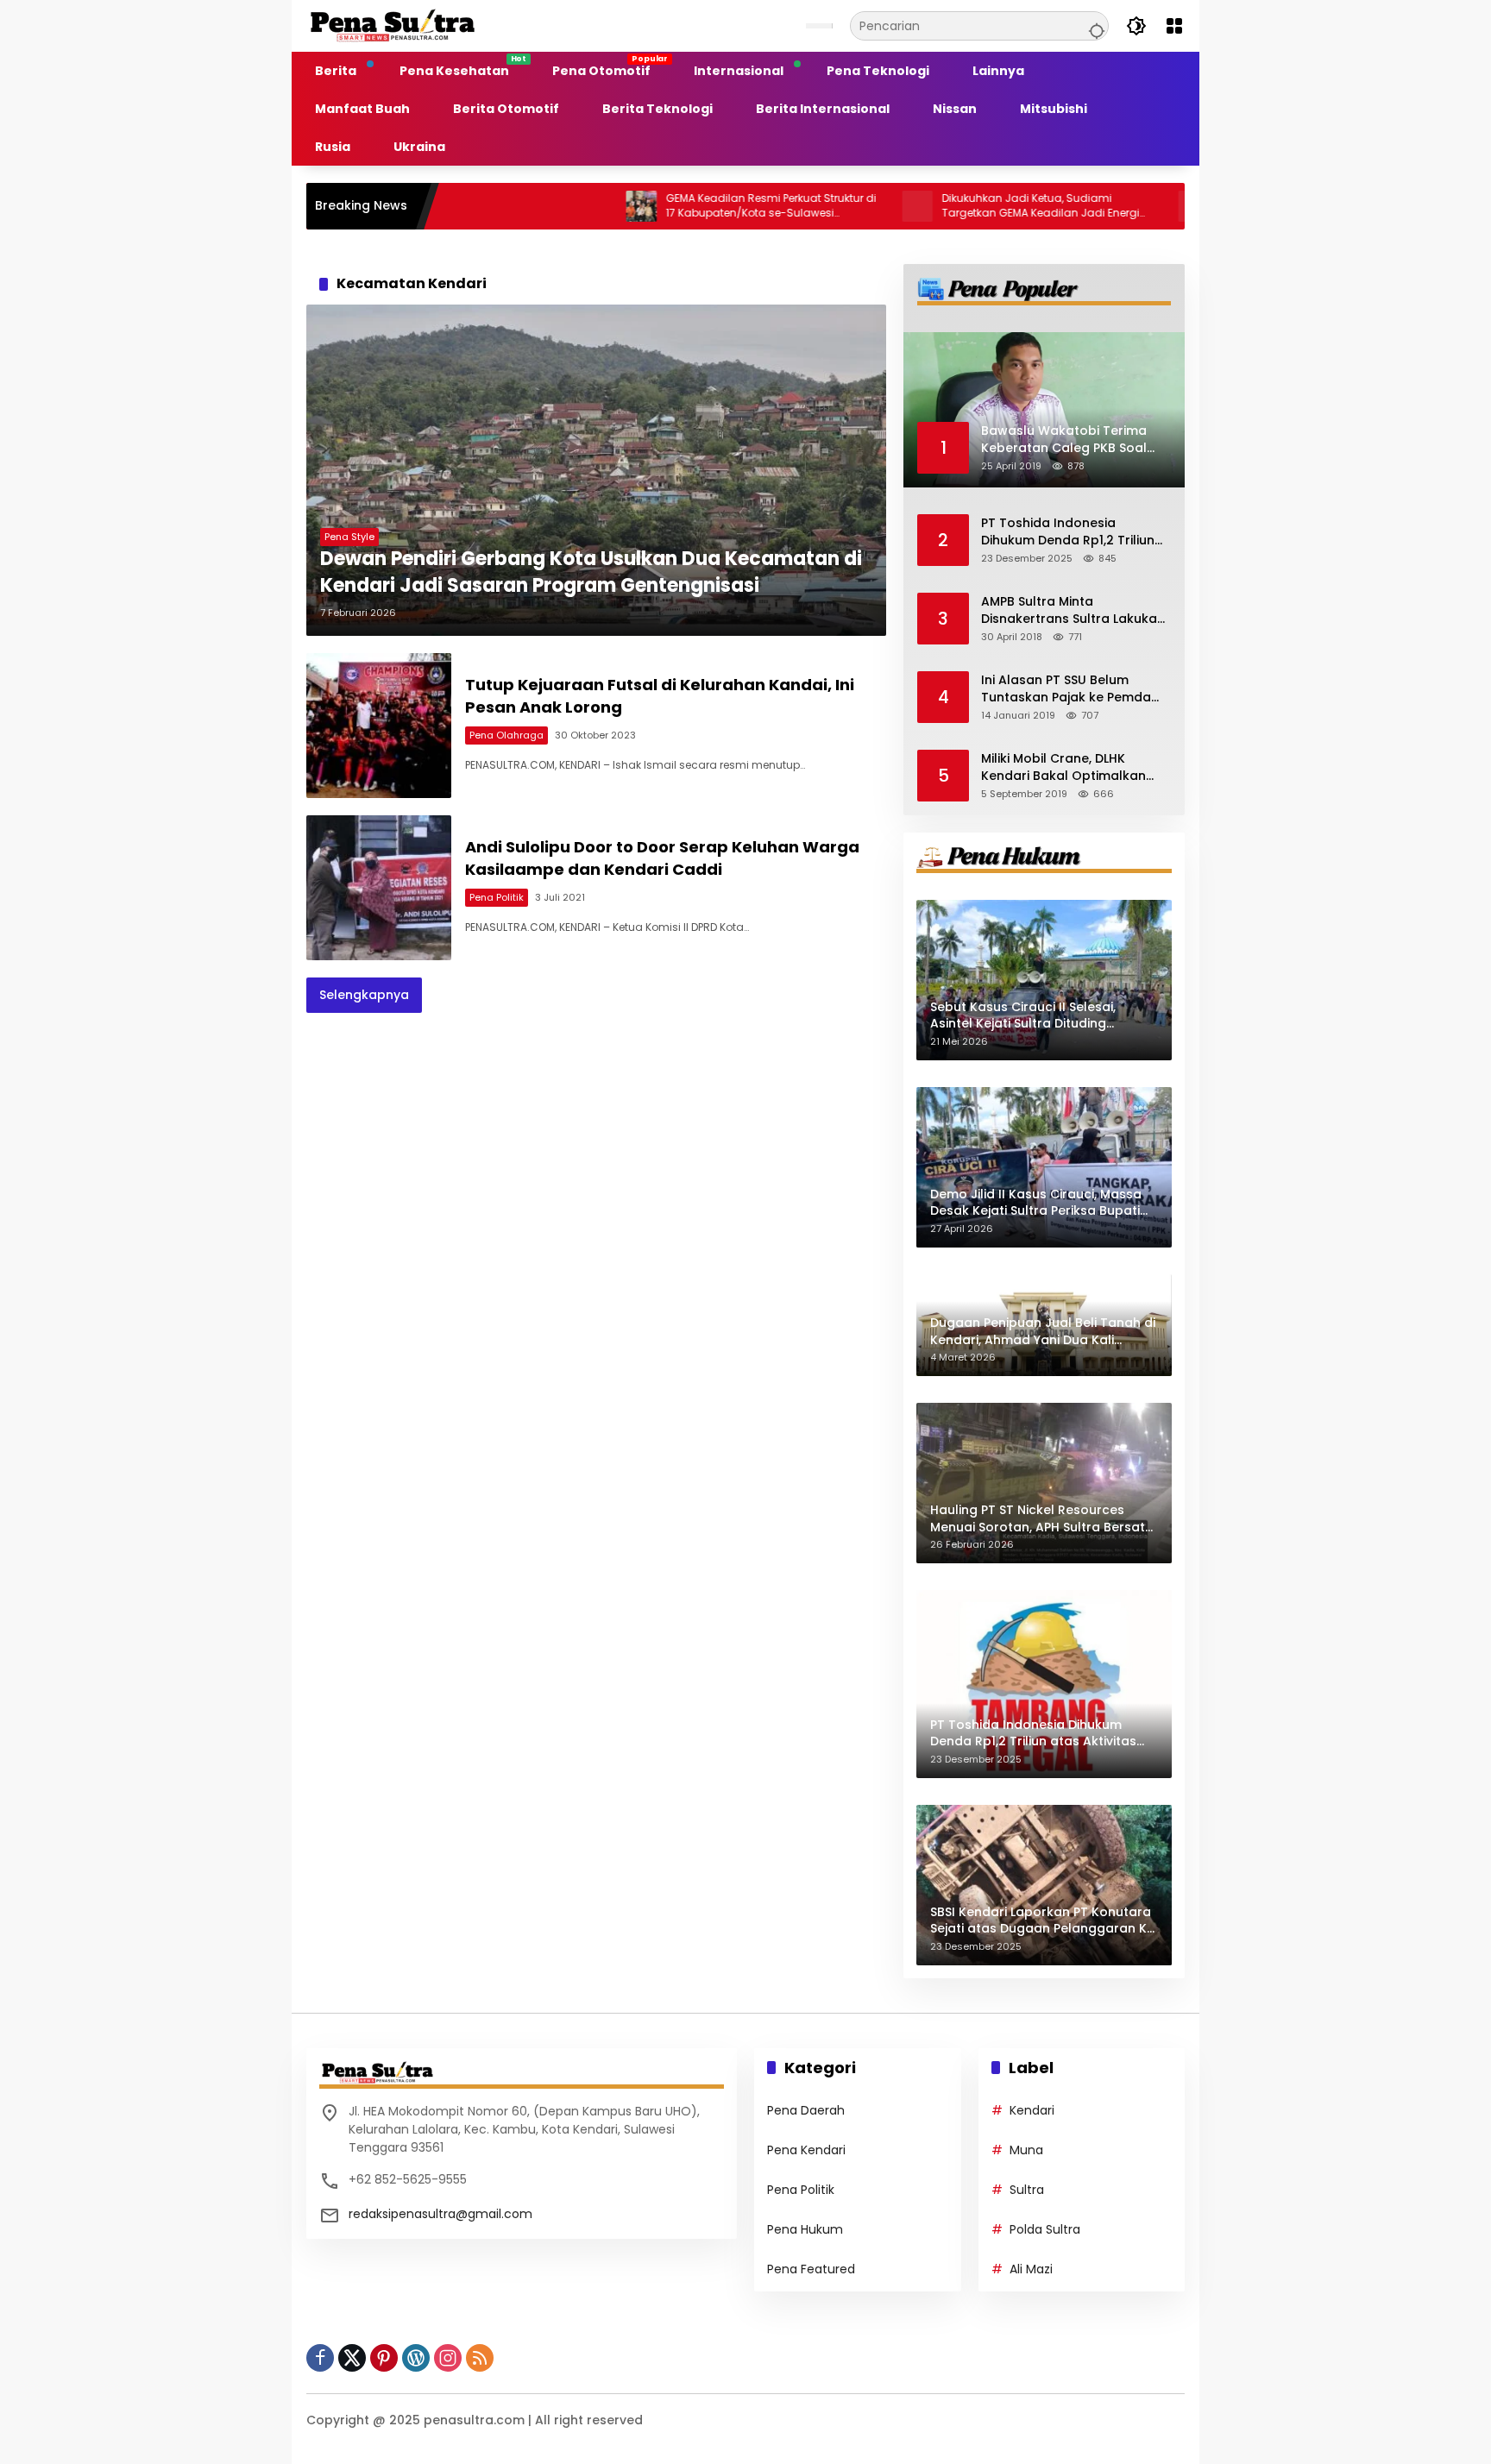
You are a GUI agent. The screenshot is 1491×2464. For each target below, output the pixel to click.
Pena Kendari (806, 2150)
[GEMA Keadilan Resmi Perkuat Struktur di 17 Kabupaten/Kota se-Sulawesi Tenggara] (552, 206)
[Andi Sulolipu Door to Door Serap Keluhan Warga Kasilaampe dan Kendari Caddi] (379, 888)
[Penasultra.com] (393, 25)
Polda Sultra (1045, 2229)
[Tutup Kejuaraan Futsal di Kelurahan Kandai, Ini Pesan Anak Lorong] (379, 726)
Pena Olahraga (506, 735)
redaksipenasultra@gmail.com (440, 2214)
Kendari (1032, 2110)
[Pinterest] (384, 2358)
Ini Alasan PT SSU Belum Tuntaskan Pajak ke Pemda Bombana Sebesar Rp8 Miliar (1072, 689)
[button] (1094, 26)
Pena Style (349, 537)
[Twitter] (352, 2358)
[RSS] (480, 2358)
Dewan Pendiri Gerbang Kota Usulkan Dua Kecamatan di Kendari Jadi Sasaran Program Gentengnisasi (591, 572)
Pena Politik (497, 897)
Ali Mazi (1031, 2269)
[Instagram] (448, 2358)
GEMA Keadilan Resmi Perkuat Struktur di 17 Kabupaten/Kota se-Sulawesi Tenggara (682, 206)
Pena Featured (811, 2269)
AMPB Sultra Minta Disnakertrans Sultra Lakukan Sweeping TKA (1073, 610)
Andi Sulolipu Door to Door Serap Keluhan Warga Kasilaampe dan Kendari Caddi (662, 858)
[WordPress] (416, 2358)
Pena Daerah (806, 2110)
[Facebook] (320, 2358)
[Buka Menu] (1174, 26)
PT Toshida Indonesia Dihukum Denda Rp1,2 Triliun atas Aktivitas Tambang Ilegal (1068, 532)
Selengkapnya (364, 995)
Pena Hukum (805, 2229)
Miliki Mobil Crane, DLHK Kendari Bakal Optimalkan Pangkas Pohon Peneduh (1063, 767)
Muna (1026, 2150)
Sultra (1027, 2190)
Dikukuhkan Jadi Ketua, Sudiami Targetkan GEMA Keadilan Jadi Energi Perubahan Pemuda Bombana (951, 206)
